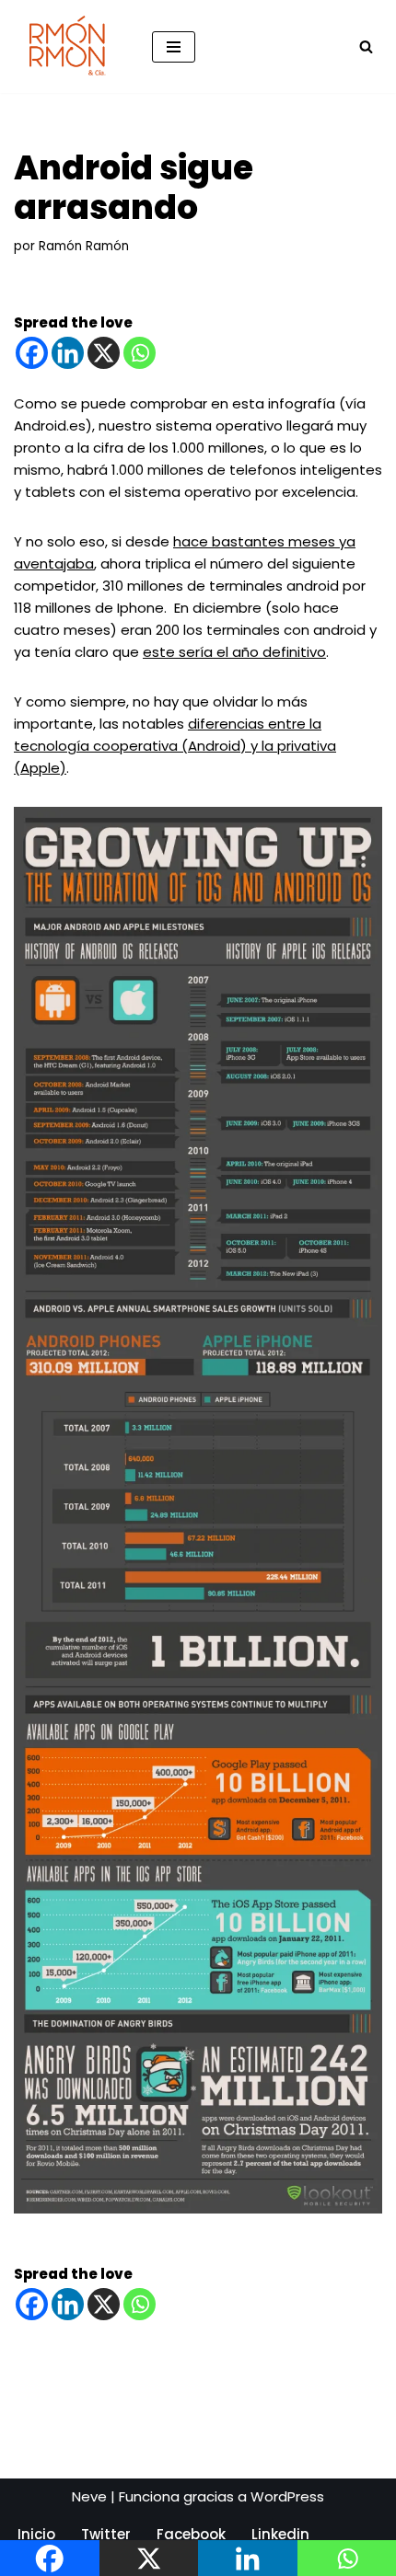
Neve (89, 2496)
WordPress (287, 2496)
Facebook (191, 2534)
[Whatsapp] (140, 353)
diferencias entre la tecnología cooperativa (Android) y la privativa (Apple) (175, 746)
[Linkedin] (68, 353)
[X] (104, 353)
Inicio (36, 2534)
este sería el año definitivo (234, 652)
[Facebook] (32, 353)
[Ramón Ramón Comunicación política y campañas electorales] (69, 46)
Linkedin (280, 2534)
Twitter (106, 2534)
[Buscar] (366, 46)
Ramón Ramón (84, 246)
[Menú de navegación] (174, 47)
